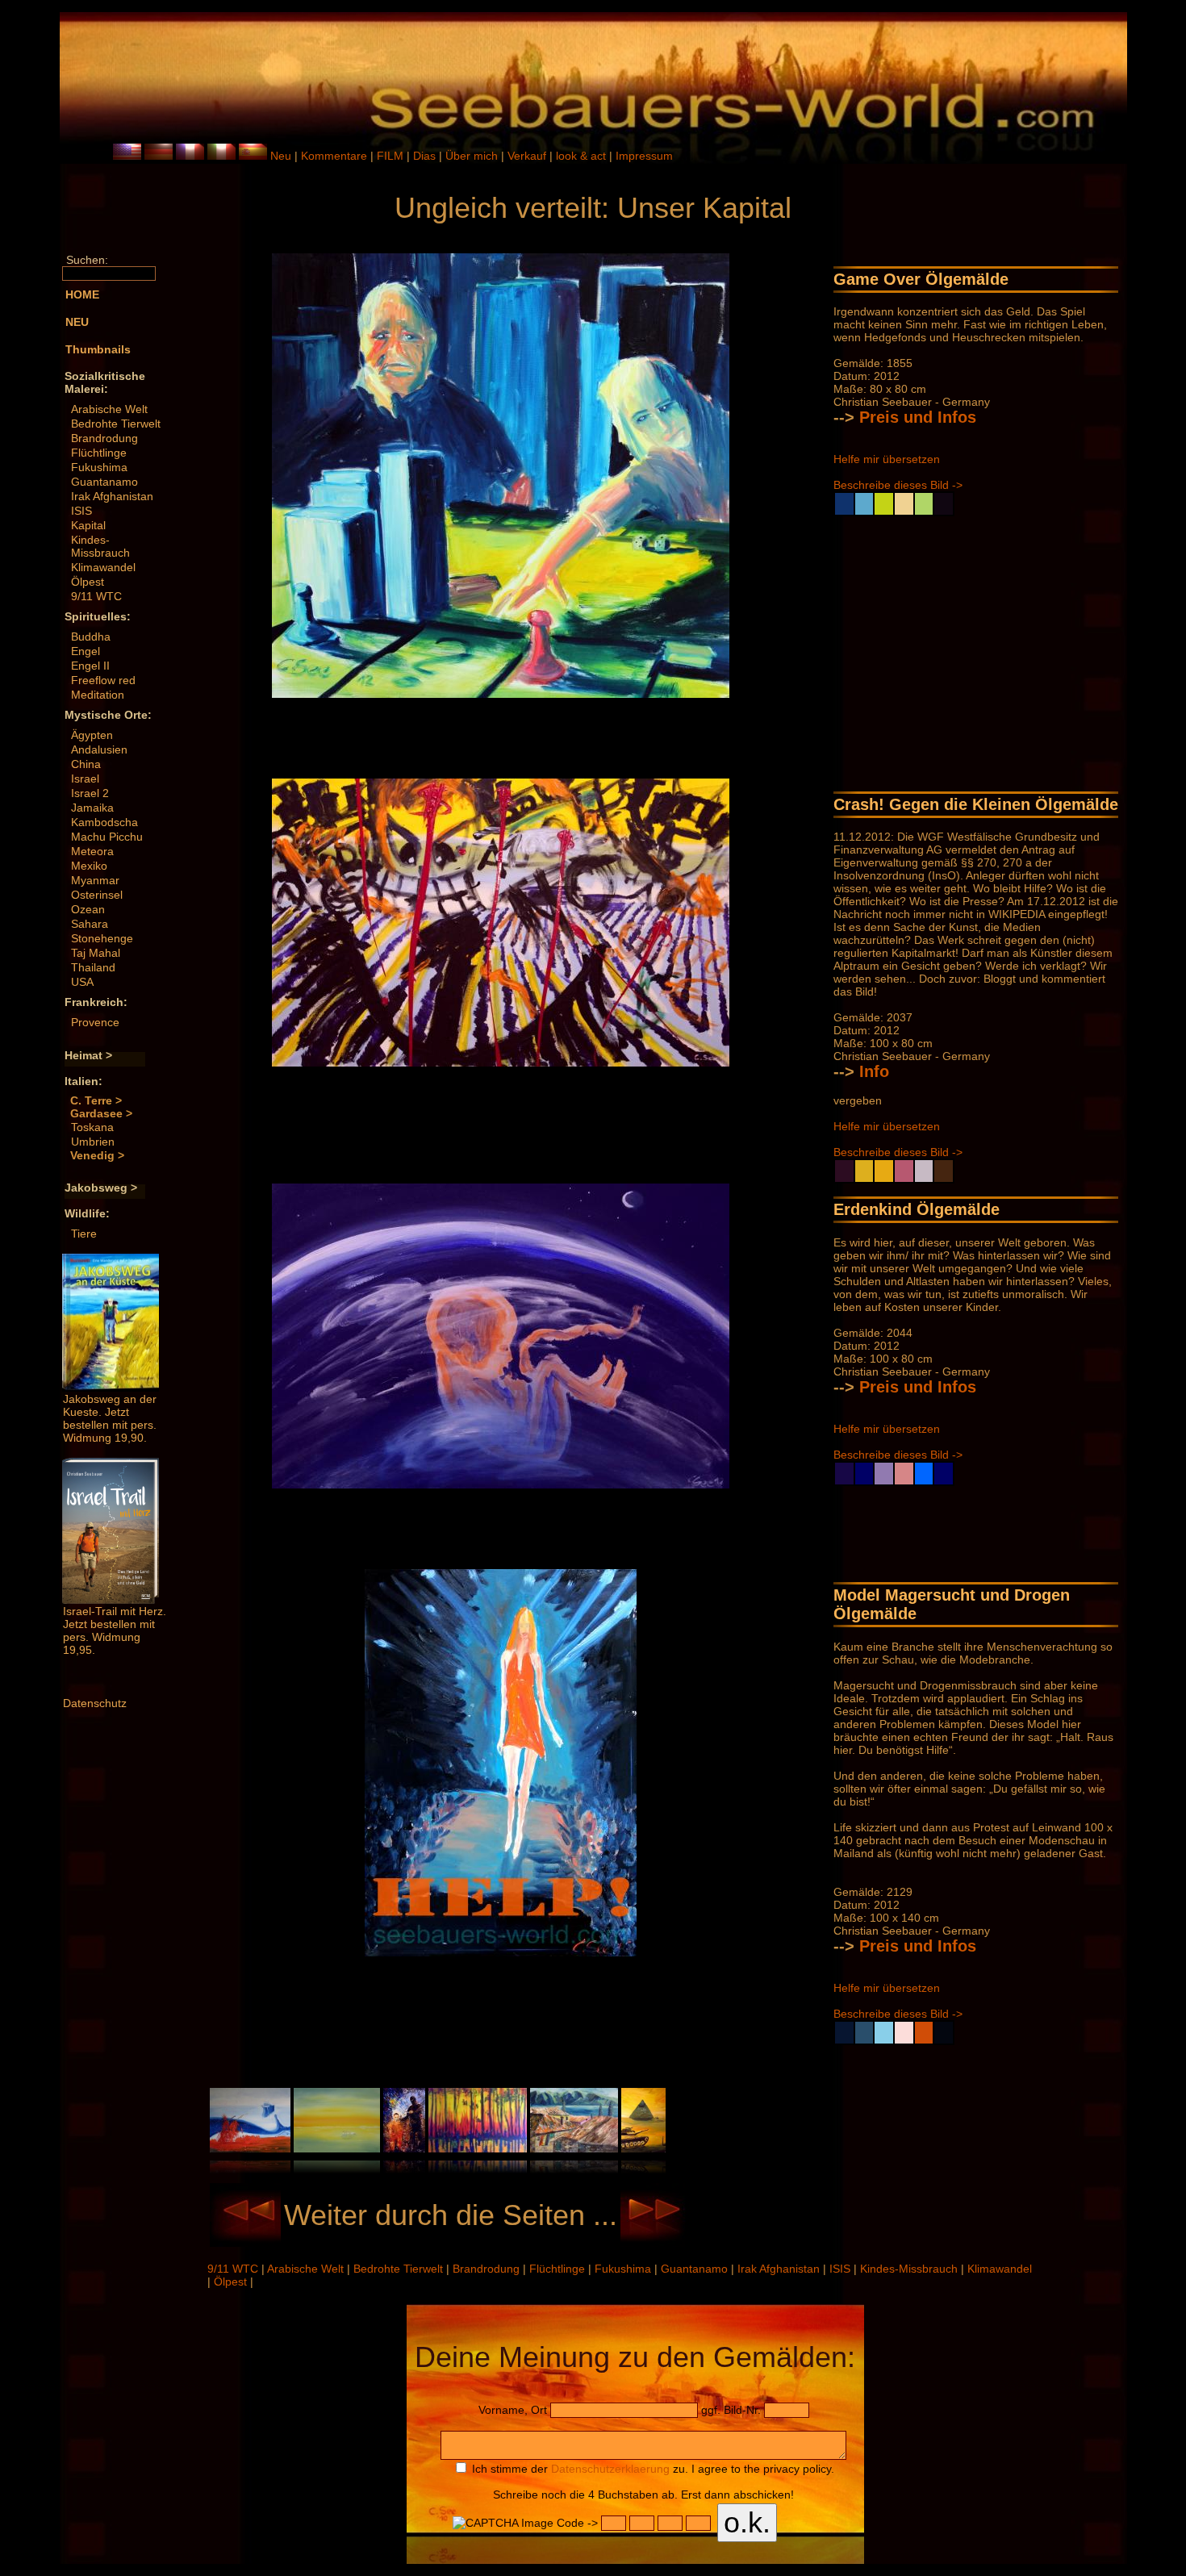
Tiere (84, 1234)
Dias (426, 156)
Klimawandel (103, 567)
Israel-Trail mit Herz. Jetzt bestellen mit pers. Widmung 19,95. (115, 1630)
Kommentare (336, 156)
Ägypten (92, 735)
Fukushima (99, 467)
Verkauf (528, 156)
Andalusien (99, 749)
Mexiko (89, 866)
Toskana (92, 1127)
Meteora (92, 851)
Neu (281, 156)
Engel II (90, 666)
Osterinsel (97, 895)
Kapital (88, 525)
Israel (85, 779)
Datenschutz (95, 1703)
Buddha (91, 637)
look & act (583, 156)
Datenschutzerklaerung (610, 2469)
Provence (95, 1022)
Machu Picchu (107, 837)
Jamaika (92, 808)
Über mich (473, 156)
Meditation (98, 695)
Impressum (644, 156)
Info (874, 1071)
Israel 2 (90, 793)
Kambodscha (104, 822)
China (86, 764)
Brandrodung (104, 438)
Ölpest (88, 582)
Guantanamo (104, 482)
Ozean (88, 909)
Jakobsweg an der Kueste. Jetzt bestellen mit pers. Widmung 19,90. (110, 1418)
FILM (392, 156)
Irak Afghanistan (112, 496)
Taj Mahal (96, 953)
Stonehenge (102, 938)
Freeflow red (103, 680)
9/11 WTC (96, 596)
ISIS (81, 511)
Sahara (90, 924)
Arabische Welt (109, 409)
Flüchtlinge (99, 453)
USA (82, 982)
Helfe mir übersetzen (887, 459)
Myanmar (95, 880)
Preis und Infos (918, 417)
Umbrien (93, 1142)
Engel (86, 651)
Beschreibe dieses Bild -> (898, 485)
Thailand (93, 967)
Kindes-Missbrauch (100, 546)
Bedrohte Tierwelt (116, 424)
